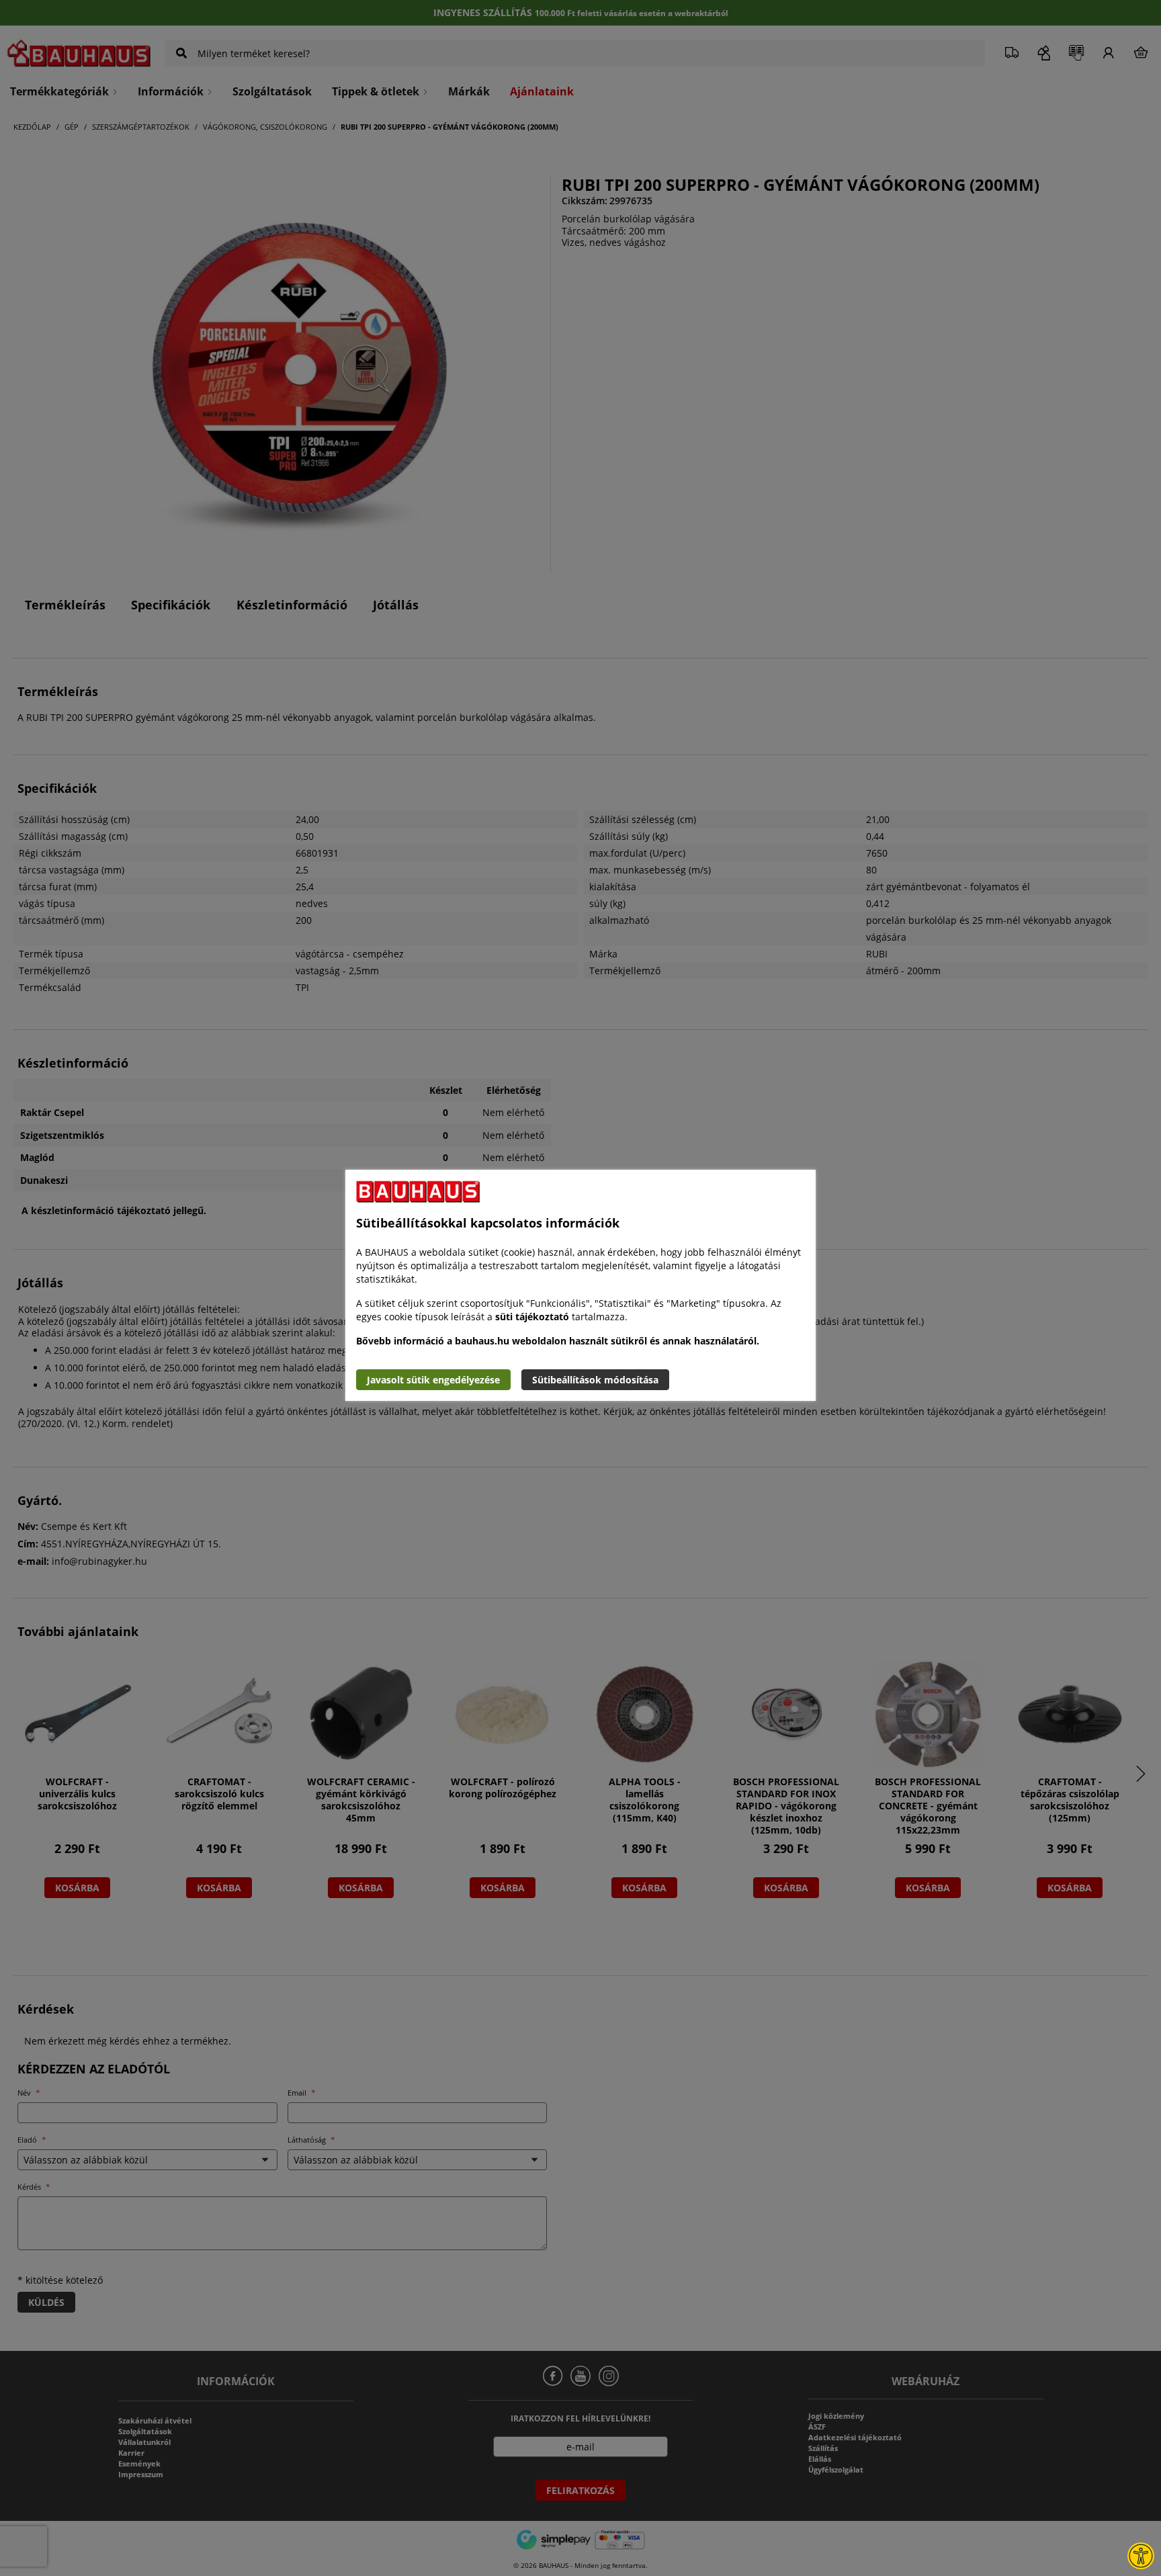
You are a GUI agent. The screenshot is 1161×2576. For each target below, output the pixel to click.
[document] (580, 1285)
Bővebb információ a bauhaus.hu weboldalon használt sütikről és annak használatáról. (558, 1341)
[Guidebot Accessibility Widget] (1141, 2556)
